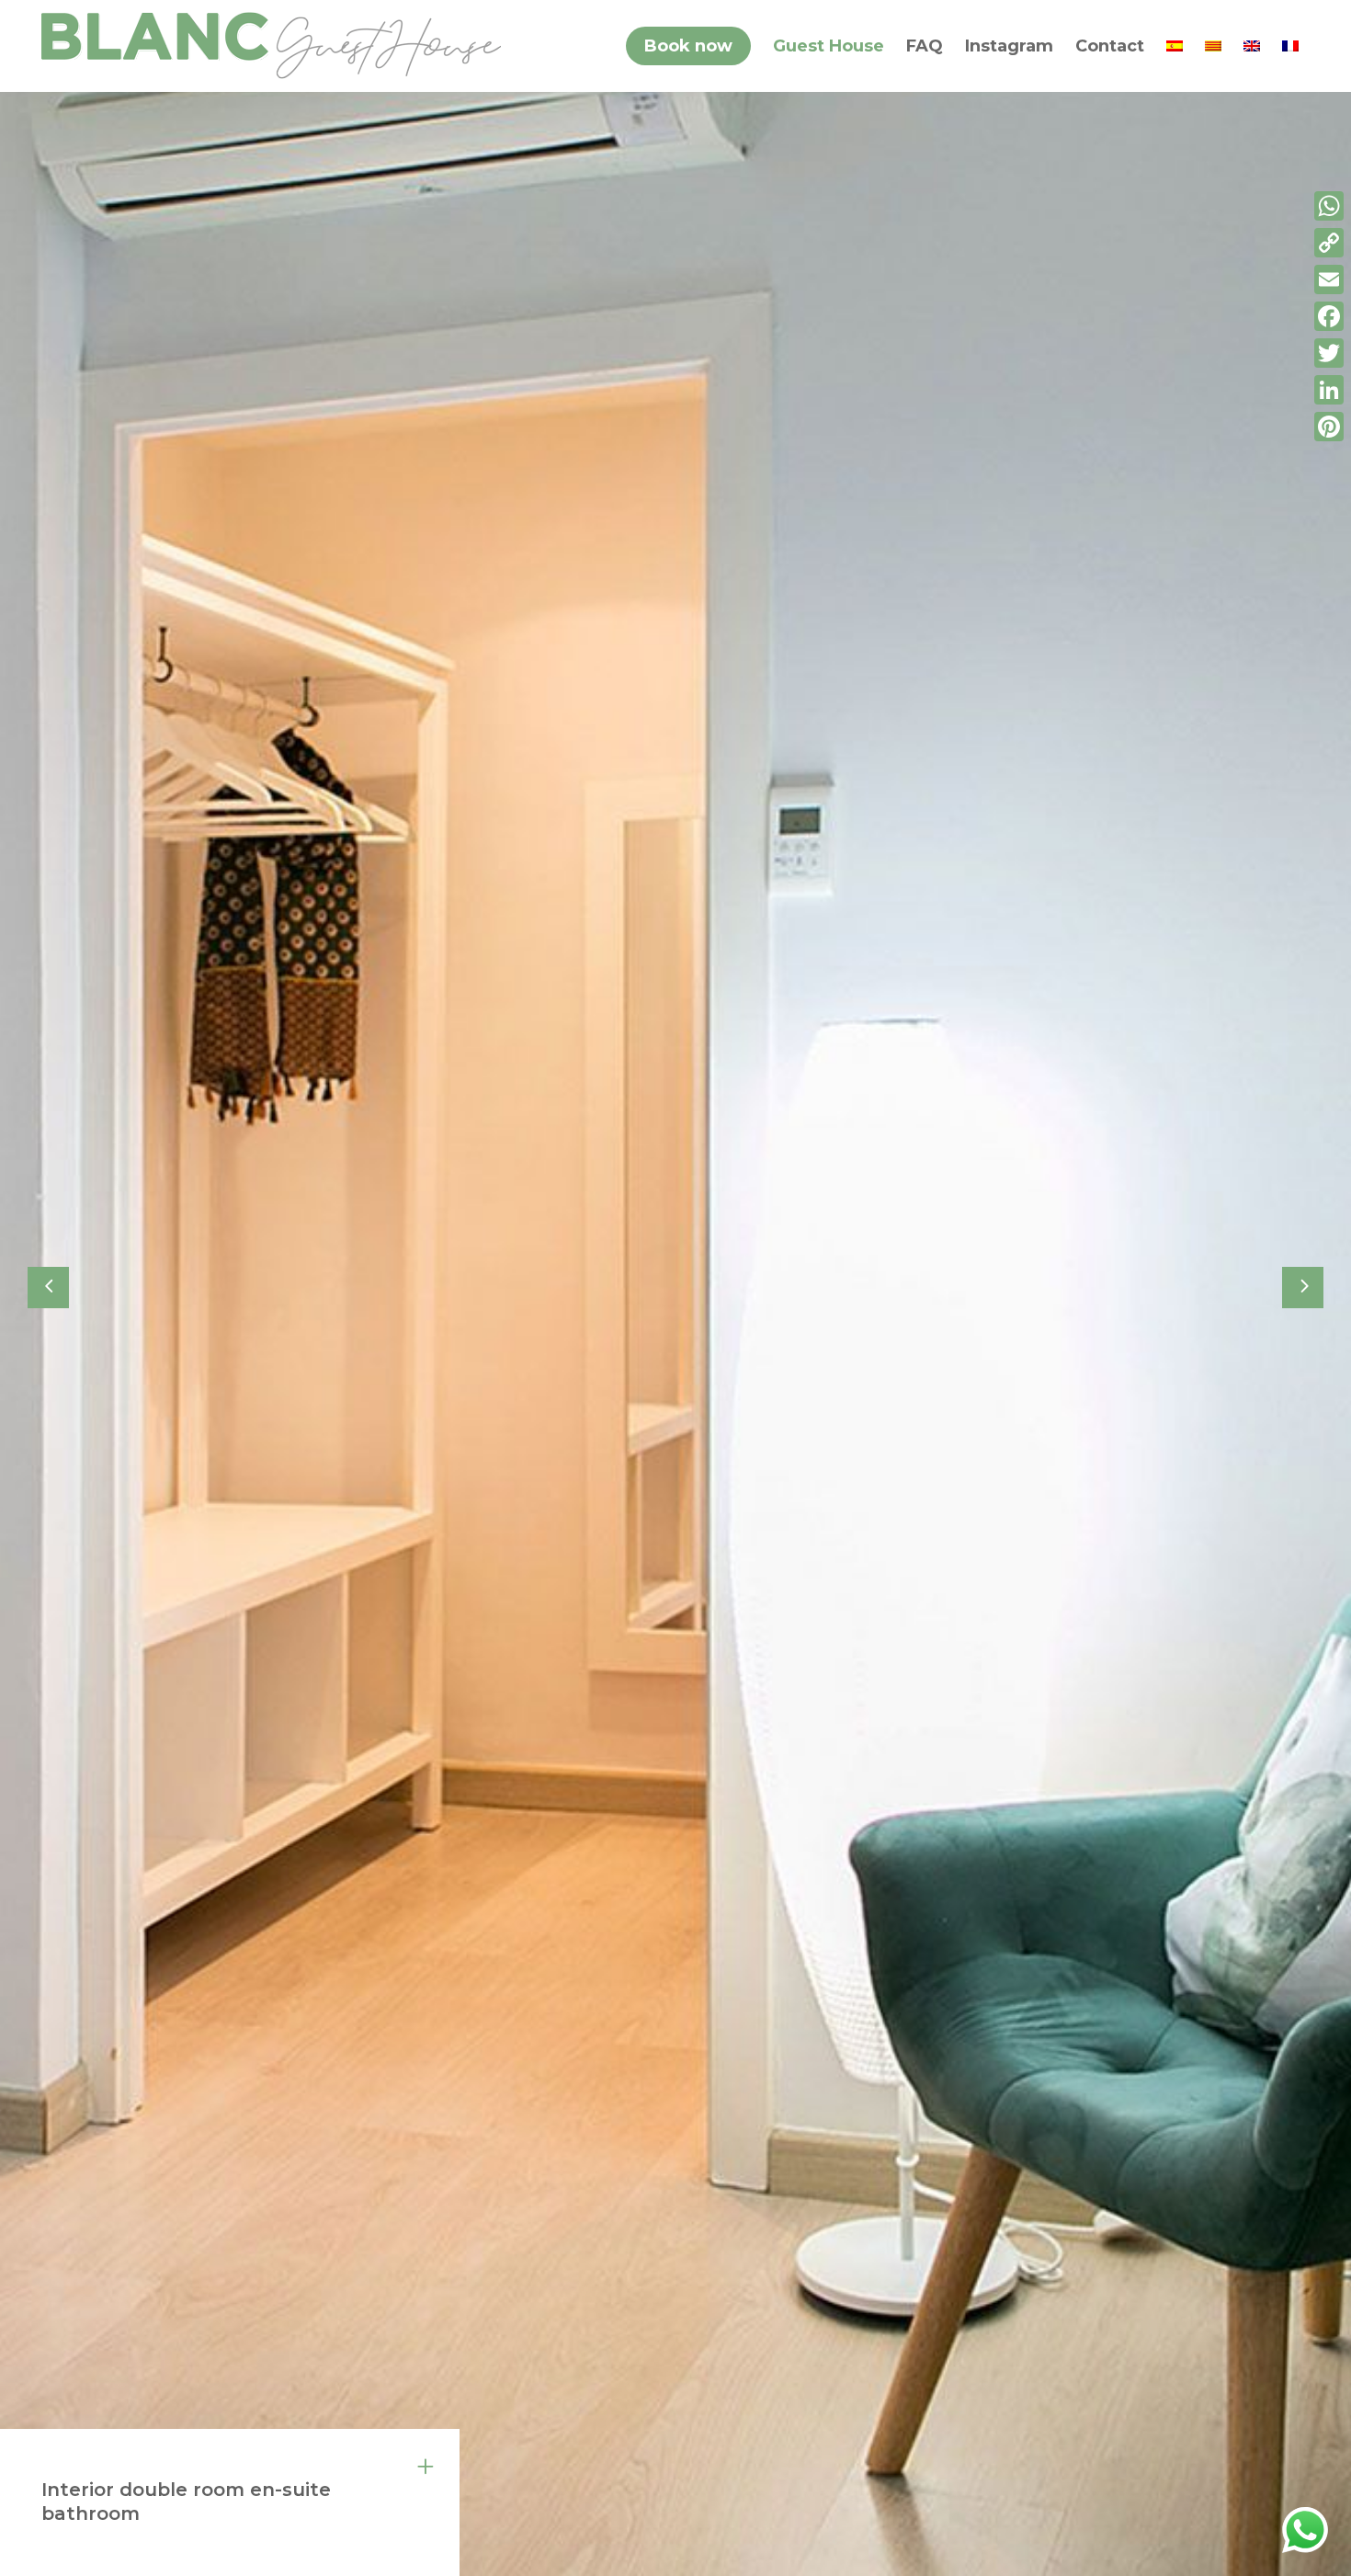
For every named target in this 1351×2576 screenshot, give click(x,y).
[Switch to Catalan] (1213, 46)
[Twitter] (1329, 353)
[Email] (1329, 279)
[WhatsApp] (1329, 206)
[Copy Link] (1329, 243)
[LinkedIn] (1329, 390)
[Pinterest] (1329, 427)
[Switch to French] (1290, 46)
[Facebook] (1329, 316)
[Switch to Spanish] (1175, 46)
